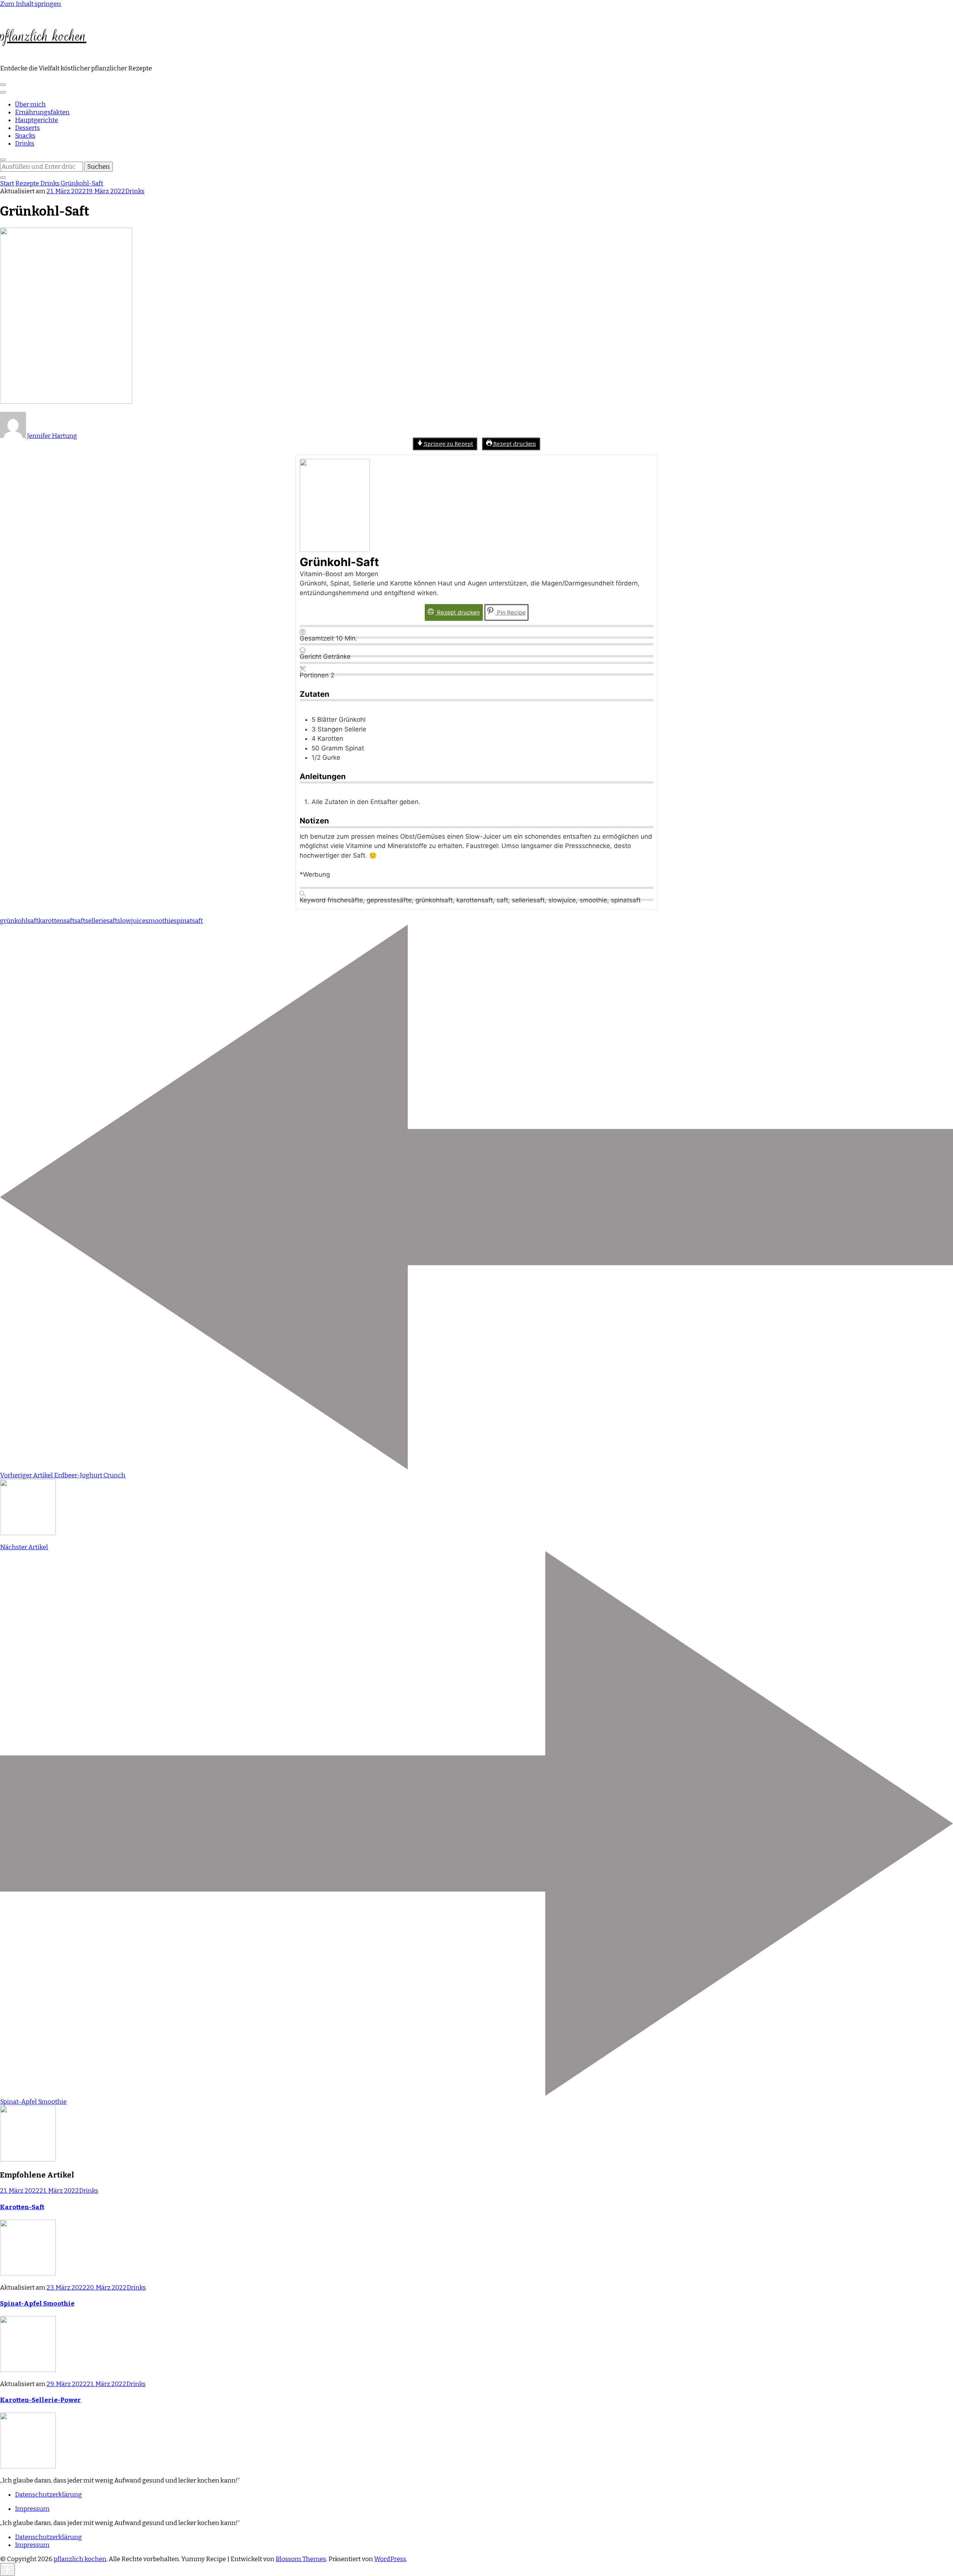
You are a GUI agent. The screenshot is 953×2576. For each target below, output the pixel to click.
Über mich (30, 104)
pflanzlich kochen (43, 36)
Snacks (25, 136)
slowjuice (131, 921)
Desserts (27, 128)
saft (80, 921)
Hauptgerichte (36, 120)
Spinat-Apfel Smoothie (37, 2304)
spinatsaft (188, 921)
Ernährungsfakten (42, 112)
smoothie (160, 921)
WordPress (390, 2559)
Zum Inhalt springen (31, 4)
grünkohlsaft (19, 921)
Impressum (32, 2509)
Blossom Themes (301, 2559)
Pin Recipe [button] (511, 612)
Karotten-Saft (22, 2207)
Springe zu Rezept (448, 444)
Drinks (25, 144)
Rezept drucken (514, 444)
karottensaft (56, 921)
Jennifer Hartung (52, 436)
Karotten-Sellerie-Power (40, 2400)
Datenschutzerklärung (48, 2495)
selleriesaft (101, 921)
